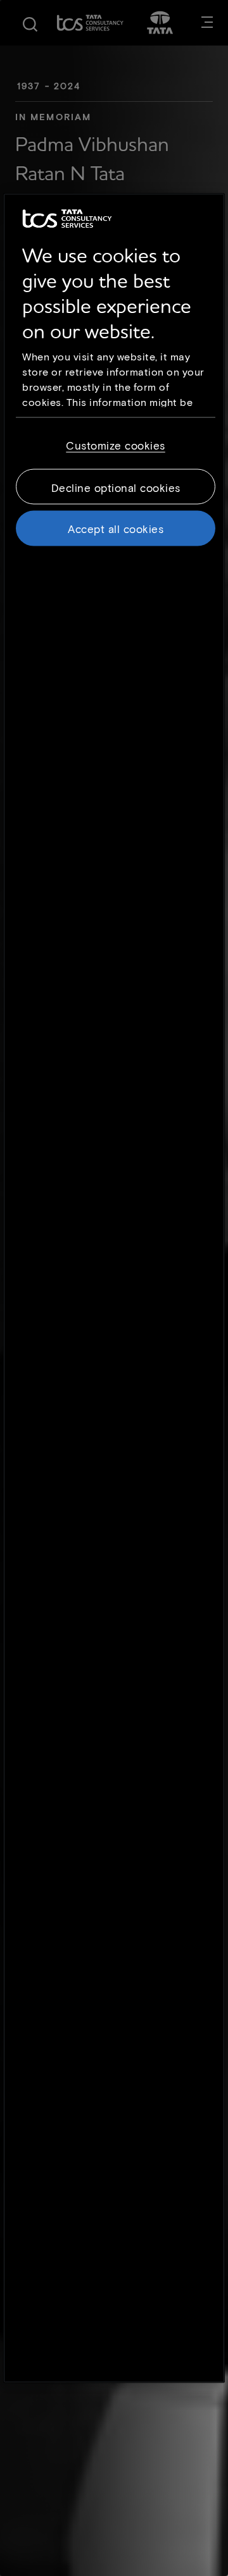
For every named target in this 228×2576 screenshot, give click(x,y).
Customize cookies (116, 445)
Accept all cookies (116, 529)
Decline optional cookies (116, 488)
